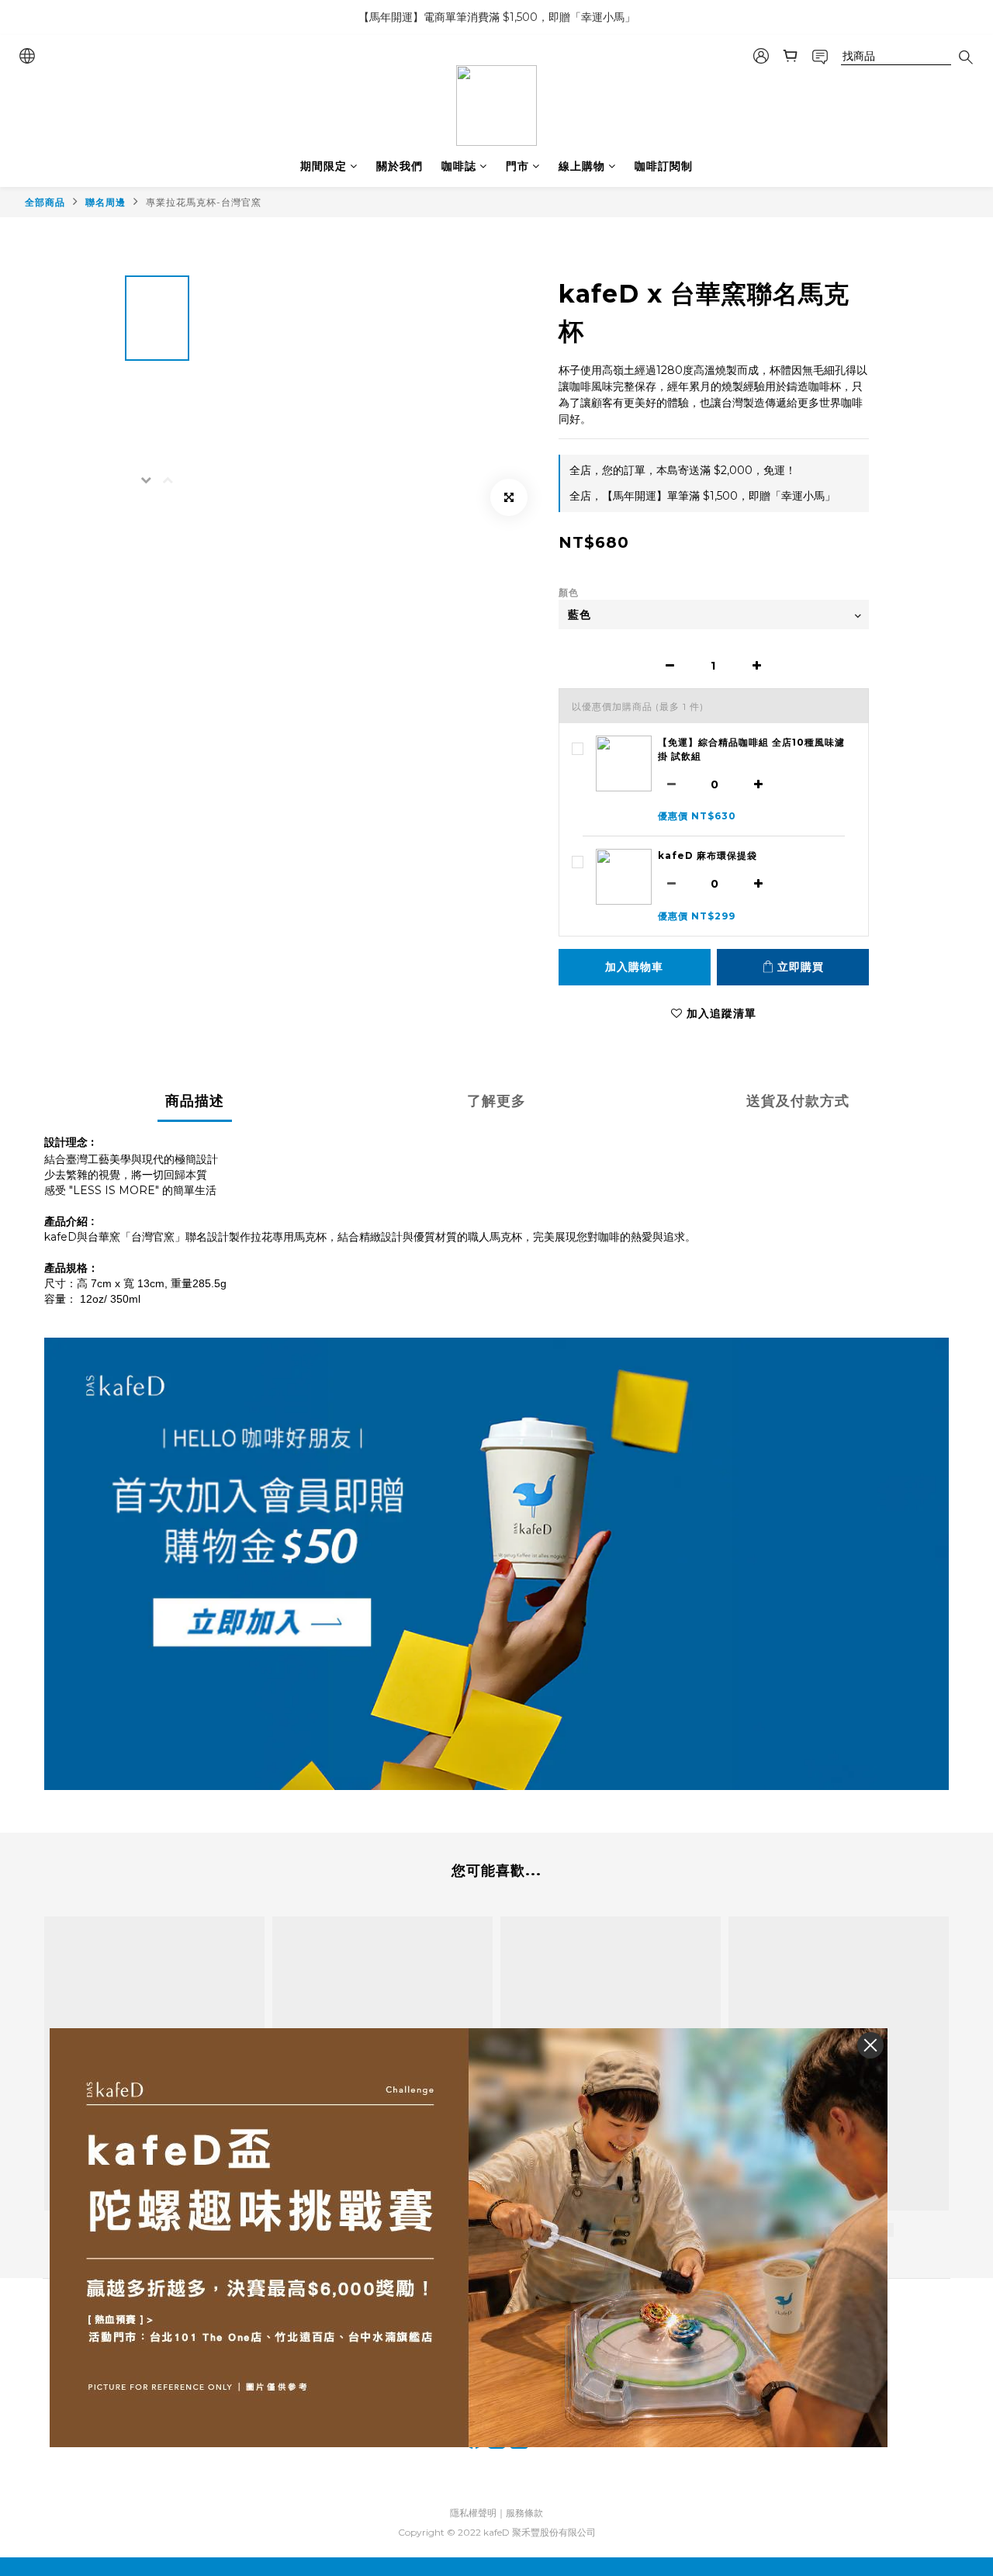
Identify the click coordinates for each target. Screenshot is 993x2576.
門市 (517, 166)
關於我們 (400, 166)
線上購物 (582, 166)
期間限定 (324, 166)
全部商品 (45, 202)
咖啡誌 (459, 166)
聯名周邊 (106, 202)
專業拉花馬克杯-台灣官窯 (204, 202)
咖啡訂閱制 (664, 166)
